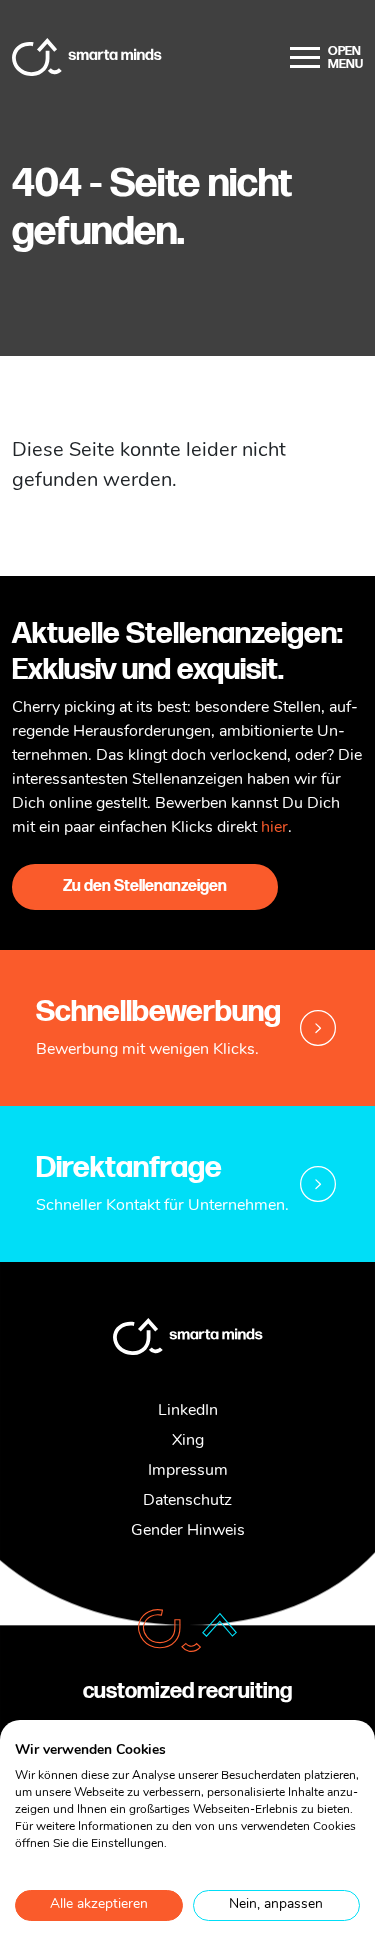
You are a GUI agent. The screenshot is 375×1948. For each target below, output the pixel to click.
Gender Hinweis (188, 1531)
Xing (188, 1441)
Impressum (188, 1471)
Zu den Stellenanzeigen (145, 886)
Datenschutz (187, 1501)
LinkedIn (188, 1411)
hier (274, 828)
